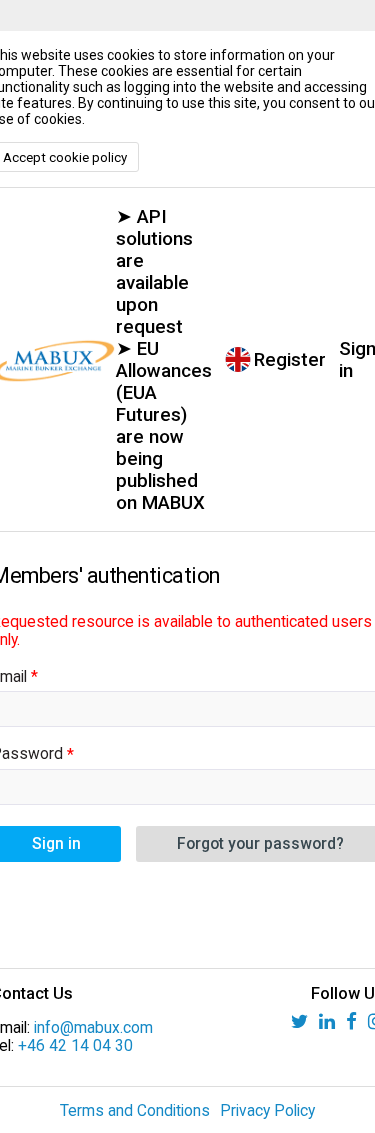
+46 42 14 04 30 (75, 1046)
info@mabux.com (93, 1028)
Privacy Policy (267, 1111)
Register (290, 360)
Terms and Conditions (135, 1111)
